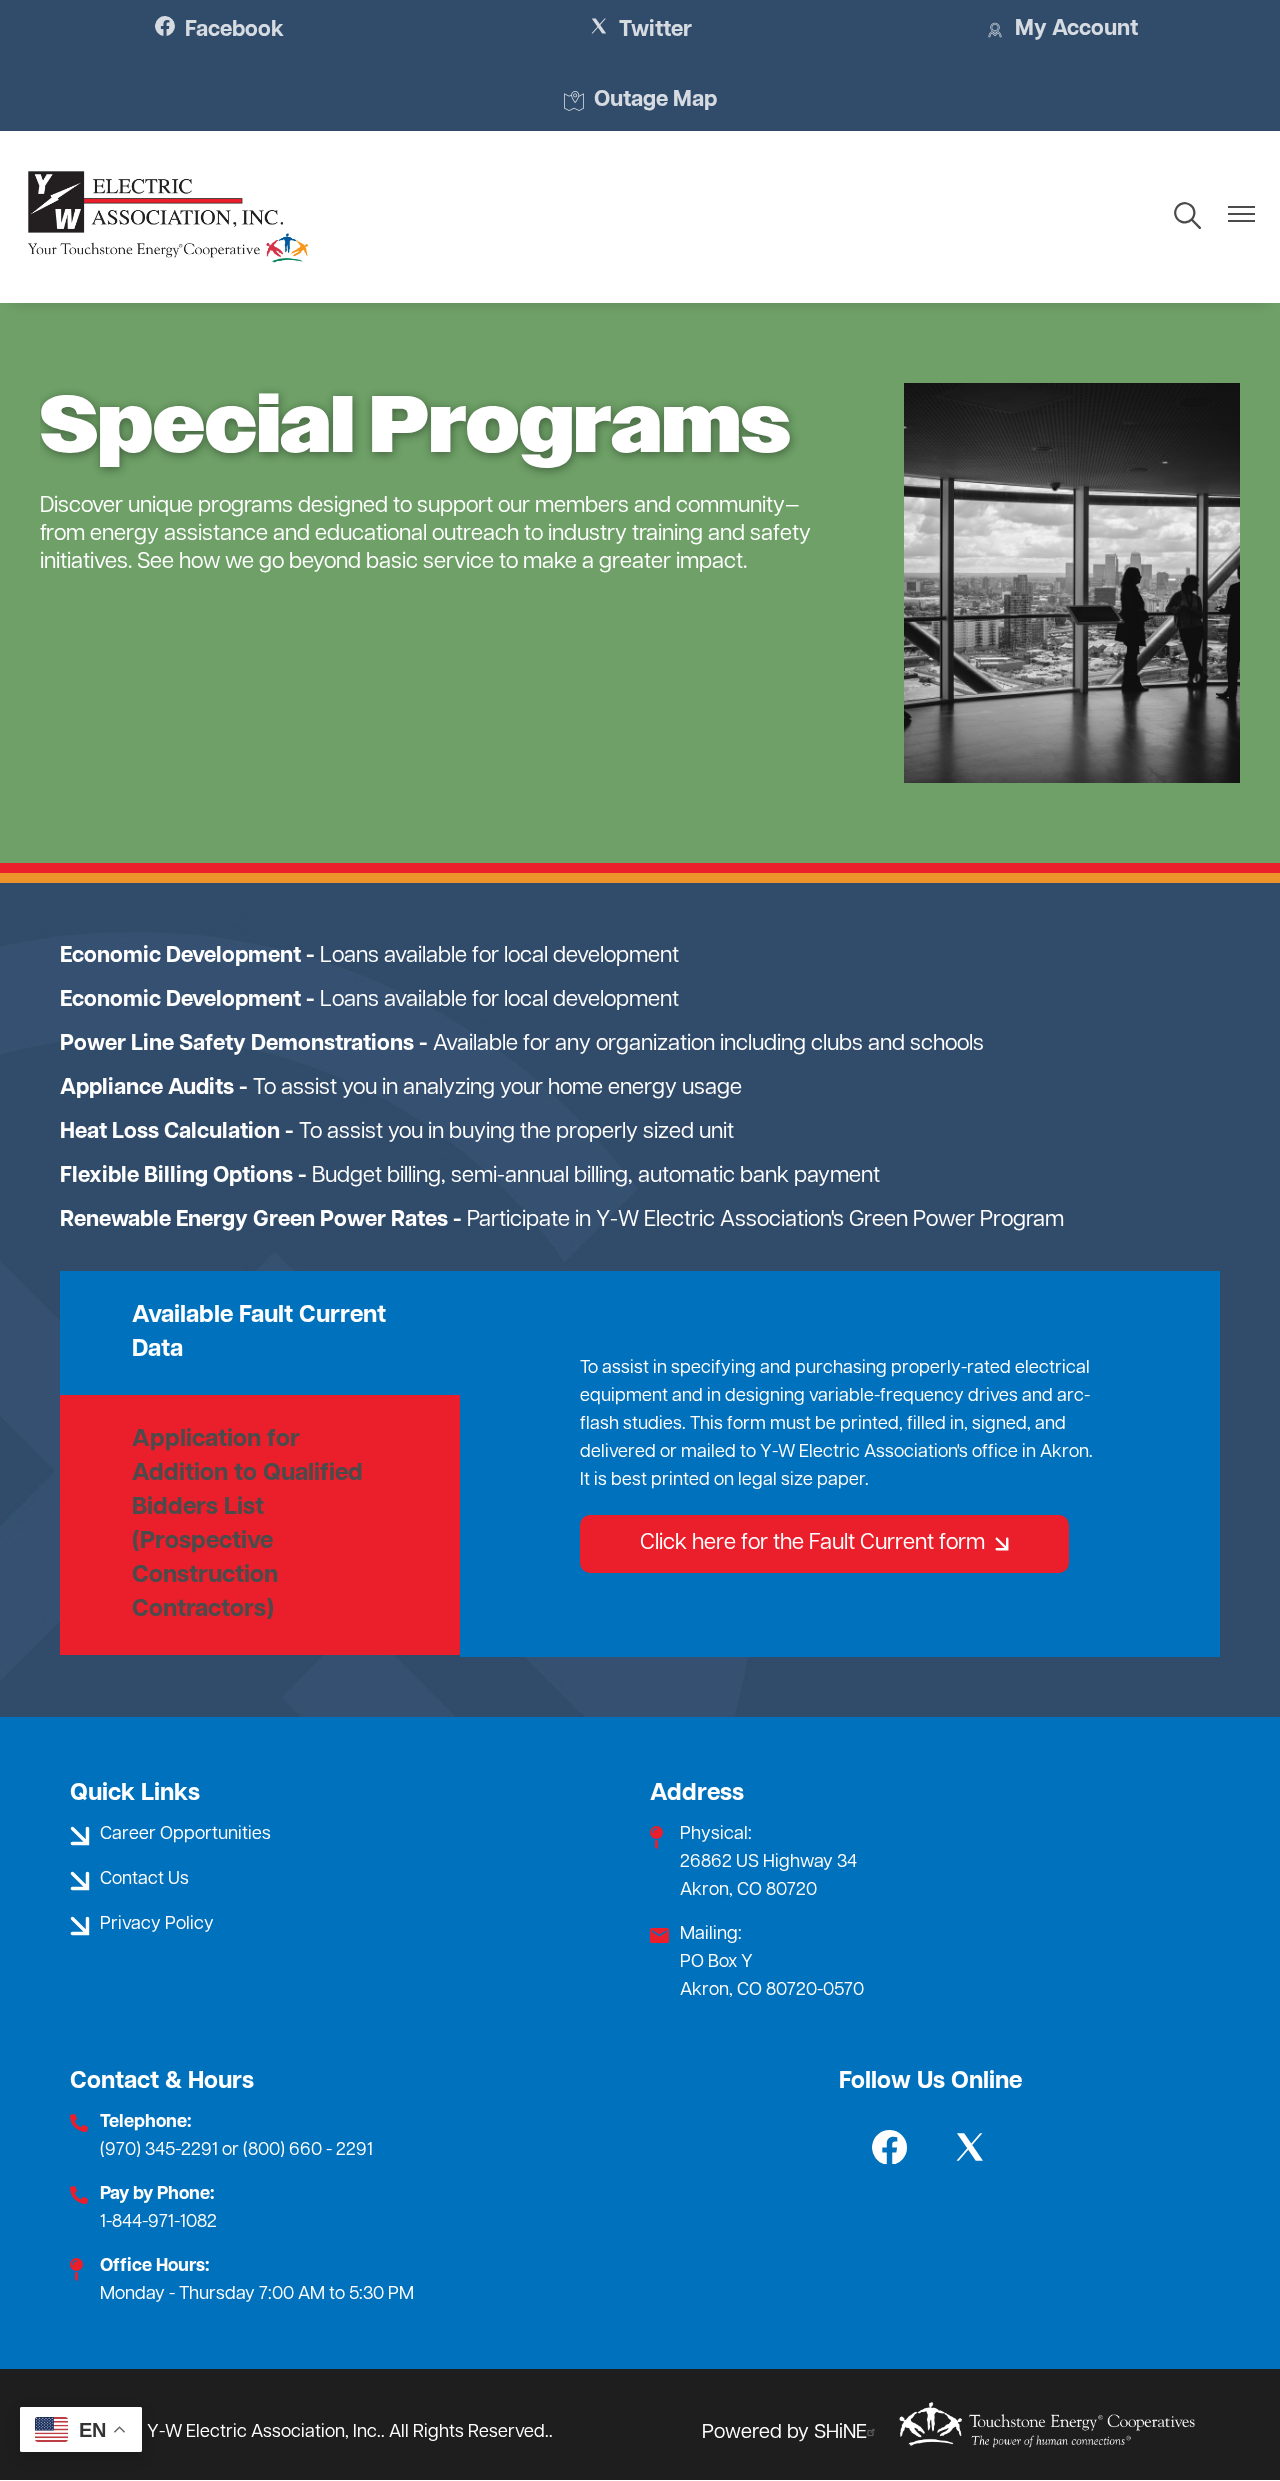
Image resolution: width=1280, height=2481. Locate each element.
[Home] (168, 217)
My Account (1061, 31)
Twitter (640, 30)
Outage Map (640, 102)
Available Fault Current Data (259, 1333)
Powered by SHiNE (784, 2433)
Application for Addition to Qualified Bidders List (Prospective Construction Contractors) (247, 1525)
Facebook (219, 30)
